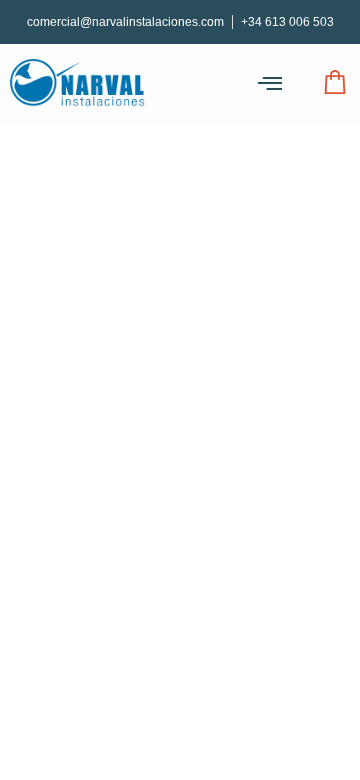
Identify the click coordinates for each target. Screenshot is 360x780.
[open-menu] (270, 83)
